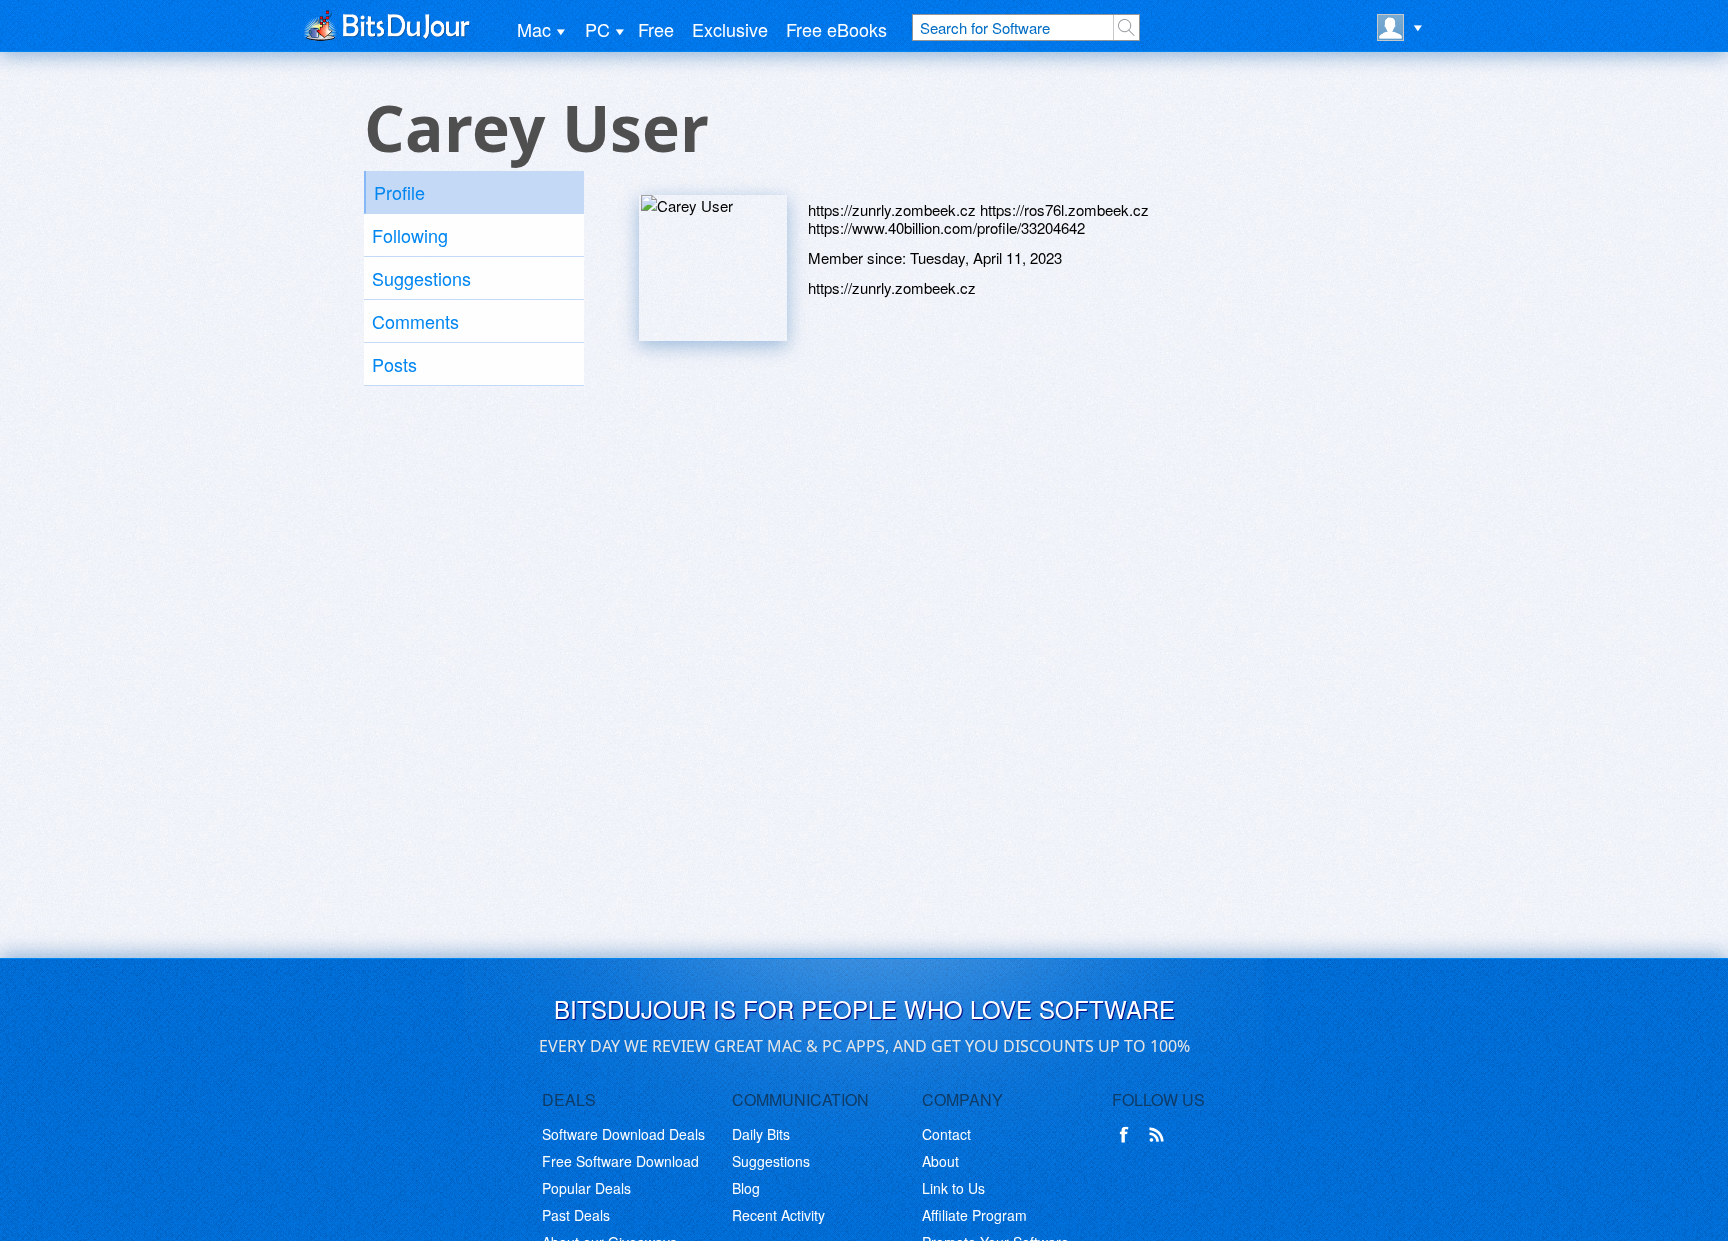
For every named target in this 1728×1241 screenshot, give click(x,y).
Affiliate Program (974, 1215)
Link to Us (953, 1188)
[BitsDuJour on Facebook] (1128, 1135)
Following (410, 235)
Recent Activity (778, 1215)
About (940, 1161)
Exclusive (730, 29)
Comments (415, 321)
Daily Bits (761, 1134)
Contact (946, 1134)
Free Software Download (620, 1161)
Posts (394, 364)
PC (597, 29)
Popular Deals (586, 1188)
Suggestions (421, 278)
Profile (399, 192)
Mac (534, 29)
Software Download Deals (623, 1134)
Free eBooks (836, 29)
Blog (746, 1188)
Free (656, 29)
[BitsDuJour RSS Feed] (1160, 1135)
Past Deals (576, 1215)
